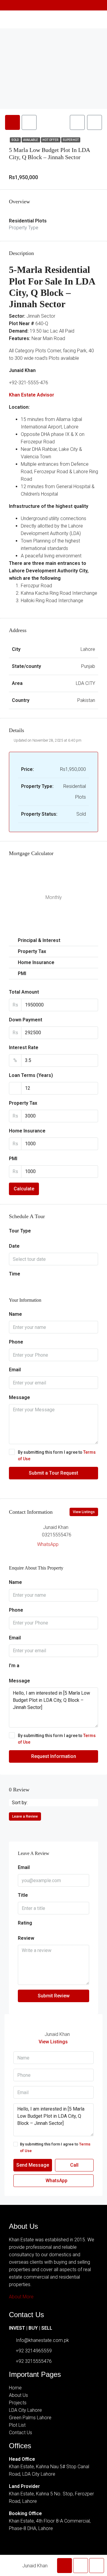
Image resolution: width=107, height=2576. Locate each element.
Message (19, 1397)
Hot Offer (51, 140)
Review (26, 1938)
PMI (13, 1159)
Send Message (33, 2165)
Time (15, 1274)
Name (15, 1314)
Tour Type (20, 1231)
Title (23, 1895)
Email (15, 1370)
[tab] (12, 122)
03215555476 (57, 1535)
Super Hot (71, 140)
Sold (15, 140)
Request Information (54, 1756)
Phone (16, 1342)
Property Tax (23, 1103)
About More (21, 2297)
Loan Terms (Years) (31, 1075)
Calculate (24, 1189)
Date (14, 1246)
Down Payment (26, 1020)
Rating (25, 1923)
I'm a (14, 1666)
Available (31, 140)
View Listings (84, 1512)
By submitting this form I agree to (57, 1455)
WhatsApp (48, 1544)
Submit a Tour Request (53, 1473)
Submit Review (54, 1996)
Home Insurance (27, 1131)
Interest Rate (24, 1048)
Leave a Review (25, 1816)
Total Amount (24, 992)
